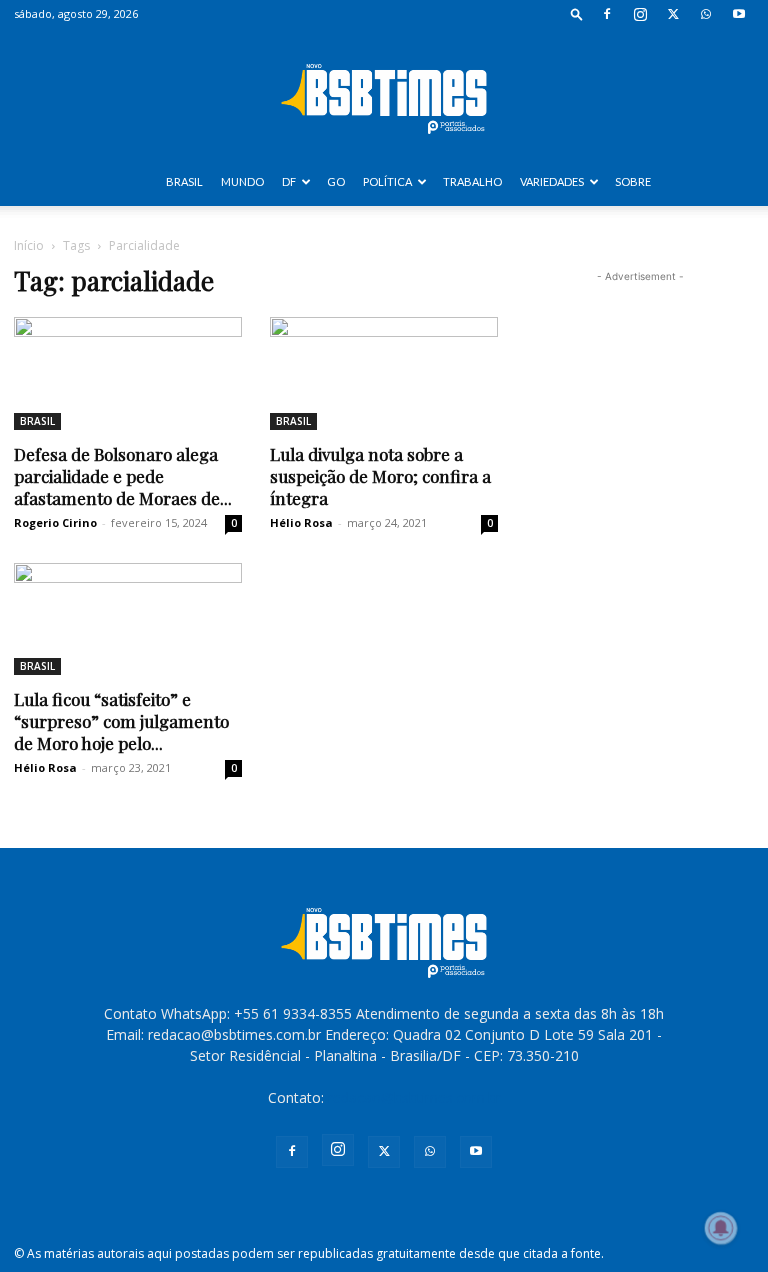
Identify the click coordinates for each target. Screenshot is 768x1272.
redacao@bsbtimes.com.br (414, 1097)
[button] (577, 13)
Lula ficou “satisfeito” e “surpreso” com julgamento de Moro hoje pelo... (121, 721)
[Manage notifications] (721, 1228)
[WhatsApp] (706, 14)
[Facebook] (607, 14)
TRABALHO (472, 181)
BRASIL (184, 181)
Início (29, 245)
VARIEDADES (552, 181)
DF (289, 181)
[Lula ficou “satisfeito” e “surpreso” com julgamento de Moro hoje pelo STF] (128, 619)
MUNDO (242, 181)
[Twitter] (673, 14)
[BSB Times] (384, 94)
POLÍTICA (387, 181)
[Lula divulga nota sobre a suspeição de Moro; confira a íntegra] (384, 373)
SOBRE (633, 181)
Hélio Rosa (301, 522)
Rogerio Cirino (55, 522)
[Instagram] (640, 14)
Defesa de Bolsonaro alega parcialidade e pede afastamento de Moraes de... (123, 476)
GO (336, 181)
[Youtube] (739, 14)
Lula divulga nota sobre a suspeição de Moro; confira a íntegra (380, 476)
